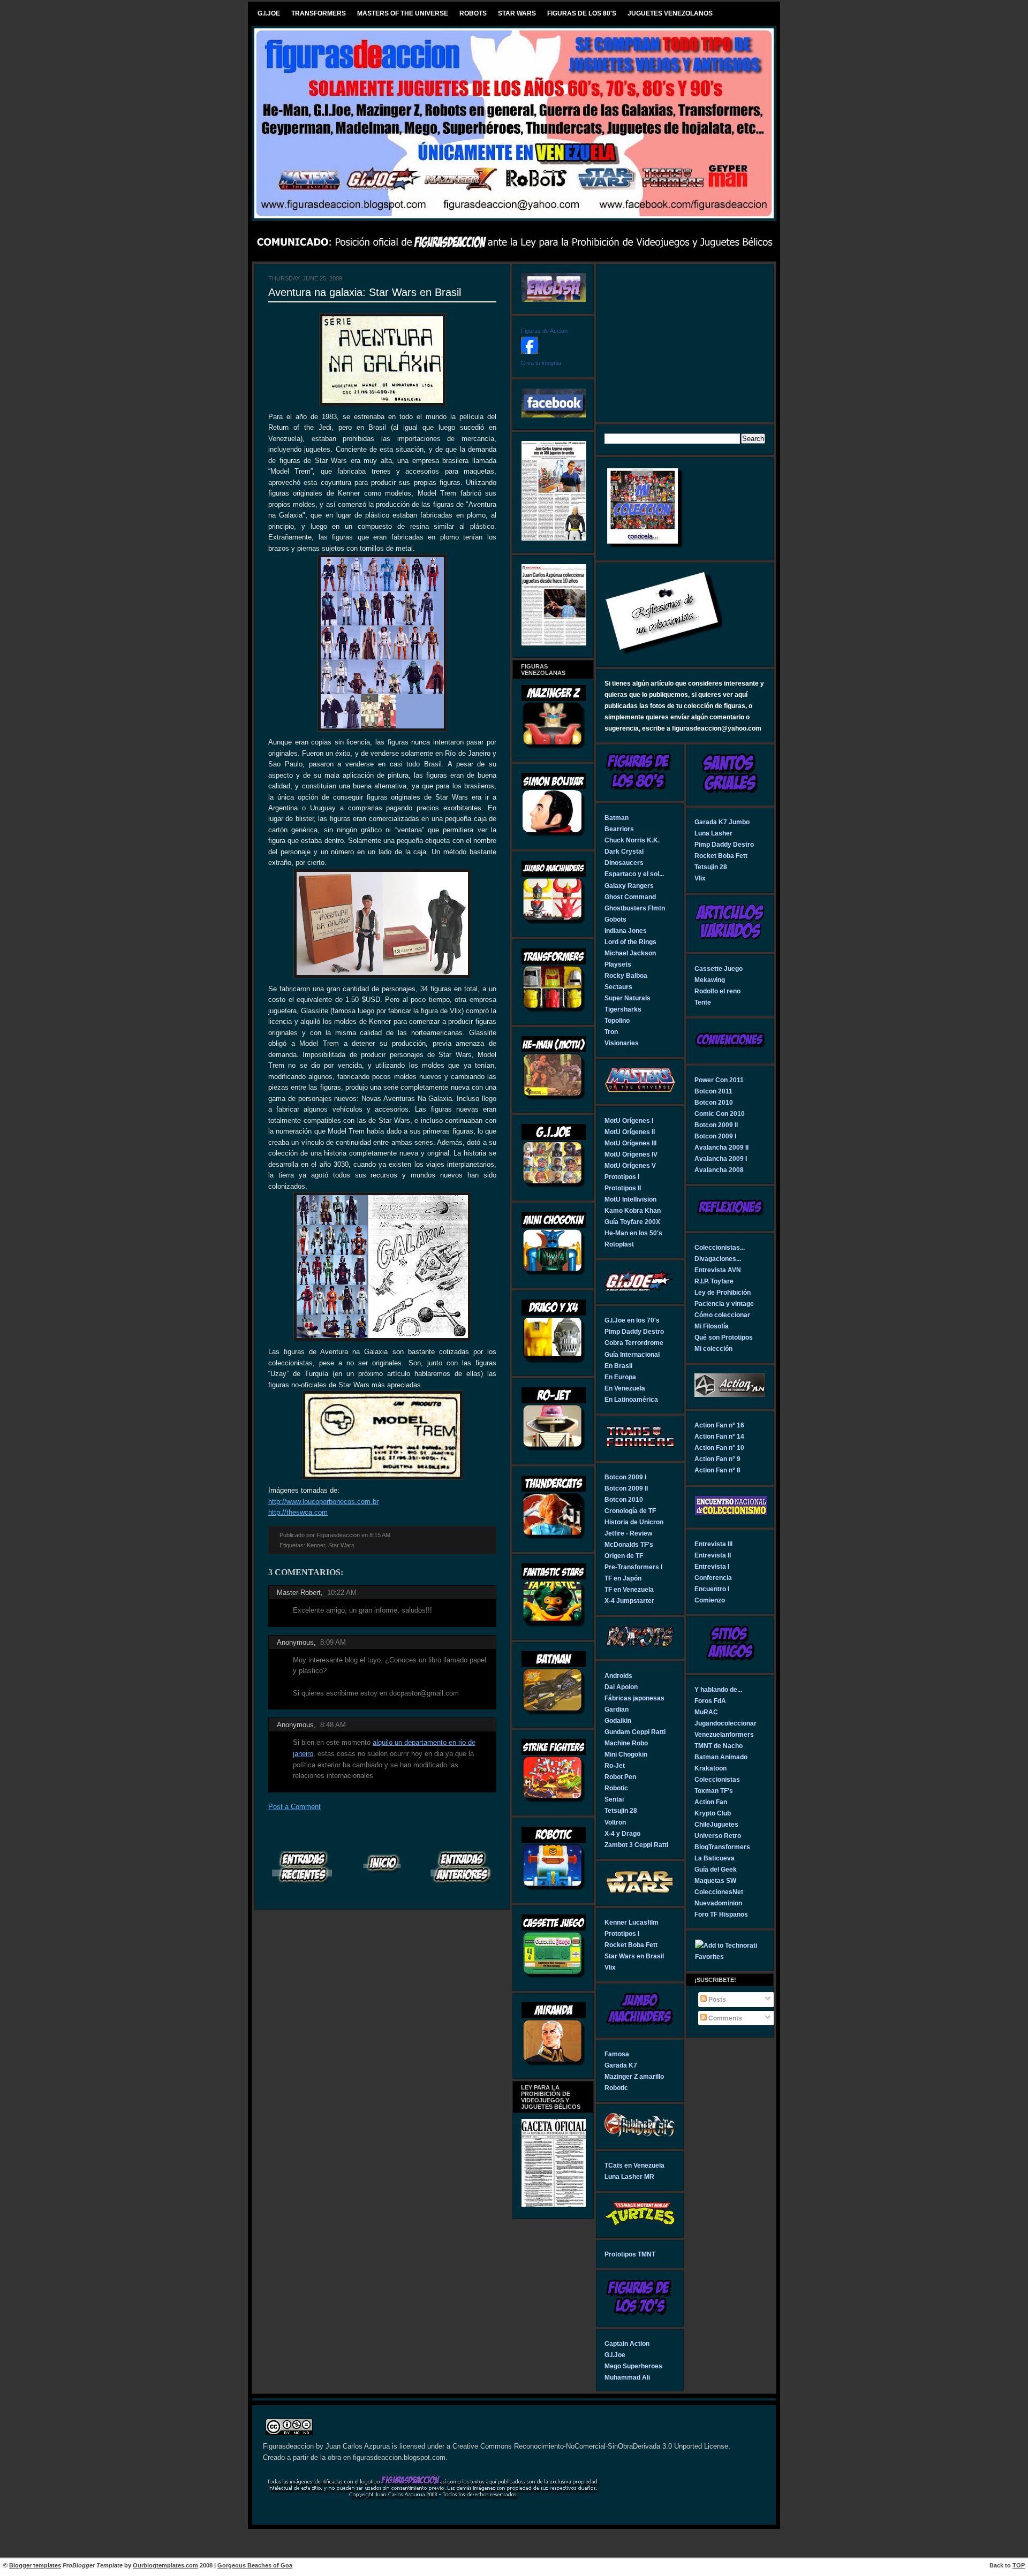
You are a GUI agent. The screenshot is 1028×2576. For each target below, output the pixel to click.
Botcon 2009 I (625, 1477)
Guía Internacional (632, 1354)
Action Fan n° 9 (717, 1459)
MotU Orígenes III (630, 1143)
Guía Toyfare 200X (632, 1222)
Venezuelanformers (724, 1734)
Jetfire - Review (628, 1533)
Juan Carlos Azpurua (358, 2446)
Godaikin (618, 1720)
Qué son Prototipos (724, 1337)
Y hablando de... (718, 1689)
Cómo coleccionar (722, 1315)
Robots (473, 13)
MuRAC (706, 1712)
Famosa (617, 2054)
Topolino (617, 1020)
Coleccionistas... (720, 1247)
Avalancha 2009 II (721, 1147)
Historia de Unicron (634, 1522)
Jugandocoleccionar (725, 1723)
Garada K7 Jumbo (722, 822)
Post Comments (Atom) (335, 1895)
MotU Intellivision (630, 1199)
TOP (1019, 2565)
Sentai (614, 1799)
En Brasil (618, 1366)
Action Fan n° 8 (717, 1470)
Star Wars (517, 13)
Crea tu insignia (541, 363)
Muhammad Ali (627, 2377)
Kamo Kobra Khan (633, 1210)
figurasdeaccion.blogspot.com (399, 2458)
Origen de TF (624, 1556)
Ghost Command (630, 897)
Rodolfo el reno (717, 991)
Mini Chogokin (626, 1754)
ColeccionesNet (719, 1892)
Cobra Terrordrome (634, 1343)
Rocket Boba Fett (631, 1945)
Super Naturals (628, 998)
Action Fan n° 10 (719, 1447)
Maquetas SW (715, 1880)
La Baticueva (715, 1858)
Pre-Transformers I (633, 1567)
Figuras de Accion (544, 331)
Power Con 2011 (719, 1080)
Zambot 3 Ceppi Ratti (636, 1845)
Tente (703, 1002)
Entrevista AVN (718, 1270)
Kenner (316, 1545)
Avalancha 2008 (719, 1170)
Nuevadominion (718, 1903)
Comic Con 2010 (720, 1114)
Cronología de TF (630, 1511)
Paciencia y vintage (724, 1304)
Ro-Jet (615, 1765)
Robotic (616, 1788)
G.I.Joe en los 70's (632, 1320)
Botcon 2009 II (626, 1488)
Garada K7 (621, 2065)
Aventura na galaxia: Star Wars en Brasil (365, 292)
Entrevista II (713, 1555)
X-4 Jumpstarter (629, 1601)
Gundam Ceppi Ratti (635, 1732)
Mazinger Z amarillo (634, 2076)
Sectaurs (618, 987)
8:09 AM (333, 1642)
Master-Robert (299, 1593)
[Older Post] (462, 1867)
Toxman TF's (714, 1791)
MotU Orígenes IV (631, 1154)
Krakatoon (710, 1768)
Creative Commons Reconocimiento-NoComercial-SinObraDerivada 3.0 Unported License (590, 2446)
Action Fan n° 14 (719, 1436)
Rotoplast (619, 1244)
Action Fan (711, 1802)
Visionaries (622, 1043)
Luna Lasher (713, 833)
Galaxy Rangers (629, 886)
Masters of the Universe (403, 13)
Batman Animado (721, 1757)
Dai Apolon (621, 1687)
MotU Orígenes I (629, 1120)
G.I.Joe (269, 13)
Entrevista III (713, 1544)
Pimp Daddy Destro (634, 1331)
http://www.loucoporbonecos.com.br (323, 1502)
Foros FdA (710, 1701)
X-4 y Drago (622, 1833)
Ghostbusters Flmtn (635, 908)
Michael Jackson (630, 953)
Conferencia (713, 1578)
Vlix (610, 1967)
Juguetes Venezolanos (670, 13)
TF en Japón (623, 1578)
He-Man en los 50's (633, 1233)
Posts (716, 1999)
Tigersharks (623, 1009)
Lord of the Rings (630, 942)
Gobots (615, 919)
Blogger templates (35, 2565)
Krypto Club (713, 1813)
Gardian (617, 1709)
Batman (617, 818)
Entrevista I (712, 1566)
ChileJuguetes (716, 1824)
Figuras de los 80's (582, 13)
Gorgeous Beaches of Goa (255, 2565)
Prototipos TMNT (630, 2254)
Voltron (615, 1822)
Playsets (618, 964)
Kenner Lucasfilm (632, 1922)
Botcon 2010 (624, 1499)
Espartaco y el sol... (634, 874)
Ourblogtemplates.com (165, 2565)
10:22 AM (342, 1593)
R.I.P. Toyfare (714, 1281)
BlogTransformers (722, 1847)
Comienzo (710, 1600)
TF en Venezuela (629, 1589)
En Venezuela (625, 1388)
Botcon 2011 (713, 1091)
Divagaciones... (718, 1259)
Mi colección (713, 1348)
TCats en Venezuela (634, 2165)
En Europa (620, 1377)
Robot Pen (620, 1777)
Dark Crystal (624, 851)
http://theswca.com (298, 1512)
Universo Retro (718, 1836)
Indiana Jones (626, 930)
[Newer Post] (303, 1867)
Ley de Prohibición (723, 1292)
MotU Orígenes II (630, 1132)
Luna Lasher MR (629, 2176)
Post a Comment (294, 1807)
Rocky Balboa (626, 975)
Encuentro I (712, 1589)
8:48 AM (333, 1725)
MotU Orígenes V (630, 1165)
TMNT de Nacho (719, 1746)
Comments (724, 2018)
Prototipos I (622, 1177)
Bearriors (619, 829)
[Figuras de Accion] (530, 351)
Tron (611, 1032)
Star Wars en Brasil (634, 1956)
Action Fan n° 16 (719, 1425)
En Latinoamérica (631, 1399)
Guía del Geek (716, 1869)
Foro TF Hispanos (721, 1914)
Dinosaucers (624, 863)
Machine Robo (626, 1743)
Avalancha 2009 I (721, 1158)
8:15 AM (380, 1535)
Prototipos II (623, 1188)
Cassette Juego (719, 968)
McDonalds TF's (629, 1544)
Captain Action (627, 2343)
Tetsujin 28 (621, 1810)
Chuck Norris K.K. (632, 840)
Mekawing (710, 980)
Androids (618, 1675)
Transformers (319, 13)
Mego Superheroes (633, 2366)
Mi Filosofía (712, 1326)
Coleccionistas (717, 1779)
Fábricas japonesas (634, 1698)
